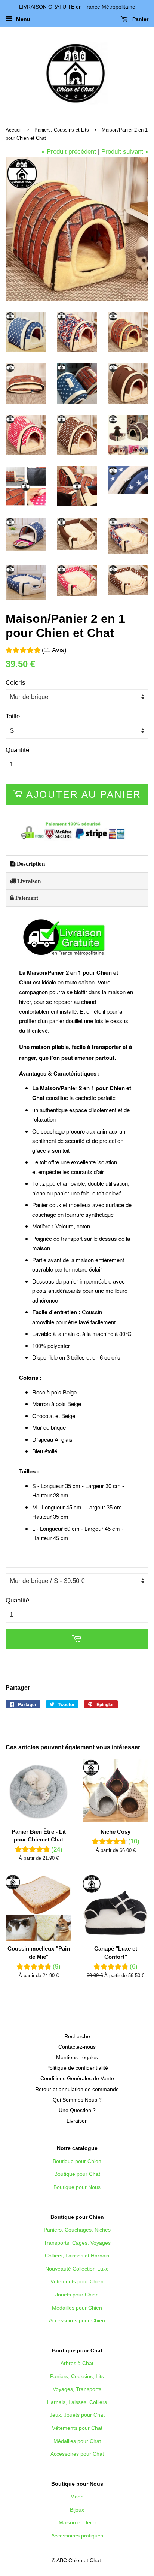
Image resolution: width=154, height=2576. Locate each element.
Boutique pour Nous (77, 2187)
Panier (140, 19)
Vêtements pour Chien (77, 2281)
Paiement (26, 898)
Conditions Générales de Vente (77, 2078)
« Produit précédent (69, 152)
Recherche (77, 2036)
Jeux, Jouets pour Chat (77, 2415)
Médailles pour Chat (77, 2441)
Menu (22, 19)
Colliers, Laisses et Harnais (77, 2256)
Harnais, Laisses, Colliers (77, 2402)
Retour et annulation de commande (77, 2089)
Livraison (28, 881)
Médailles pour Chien (77, 2308)
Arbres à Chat (77, 2363)
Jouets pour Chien (77, 2295)
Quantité (17, 750)
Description (30, 864)
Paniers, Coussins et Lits (62, 130)
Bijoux (77, 2510)
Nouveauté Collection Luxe (77, 2269)
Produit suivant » (125, 152)
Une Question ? (77, 2110)
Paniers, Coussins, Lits (77, 2376)
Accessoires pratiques (77, 2536)
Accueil (14, 130)
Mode (77, 2497)
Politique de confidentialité (77, 2068)
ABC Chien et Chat (79, 2560)
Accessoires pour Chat (77, 2454)
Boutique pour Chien (77, 2161)
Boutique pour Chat (77, 2174)
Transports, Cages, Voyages (77, 2243)
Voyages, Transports (77, 2389)
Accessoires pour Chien (77, 2320)
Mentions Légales (77, 2057)
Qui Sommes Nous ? (77, 2100)
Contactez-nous (77, 2047)
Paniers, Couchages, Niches (77, 2230)
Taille (13, 716)
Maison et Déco (77, 2522)
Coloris (16, 683)
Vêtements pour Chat (77, 2428)
